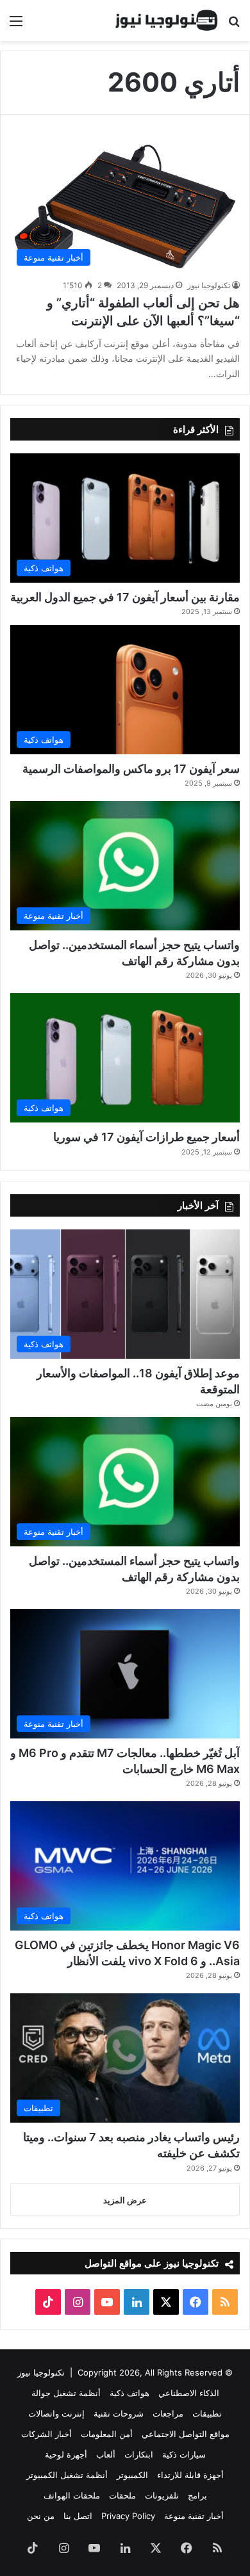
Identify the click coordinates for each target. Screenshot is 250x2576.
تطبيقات (207, 2413)
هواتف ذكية (129, 2393)
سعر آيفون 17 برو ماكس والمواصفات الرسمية (131, 769)
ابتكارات (139, 2454)
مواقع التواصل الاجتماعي (186, 2434)
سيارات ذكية (184, 2454)
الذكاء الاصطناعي (189, 2393)
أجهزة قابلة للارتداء (190, 2475)
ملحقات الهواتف (72, 2495)
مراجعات (168, 2413)
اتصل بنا (78, 2516)
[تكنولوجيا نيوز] (167, 20)
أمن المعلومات (107, 2434)
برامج (197, 2495)
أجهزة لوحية (66, 2454)
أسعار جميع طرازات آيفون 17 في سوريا (146, 1137)
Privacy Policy (128, 2516)
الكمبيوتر (132, 2475)
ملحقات (122, 2495)
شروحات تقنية (119, 2413)
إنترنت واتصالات (56, 2413)
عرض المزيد (125, 2200)
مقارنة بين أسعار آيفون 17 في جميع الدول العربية (125, 597)
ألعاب (106, 2454)
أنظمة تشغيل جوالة (66, 2393)
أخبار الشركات (46, 2434)
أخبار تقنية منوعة (194, 2516)
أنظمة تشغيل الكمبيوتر (67, 2475)
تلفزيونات (162, 2495)
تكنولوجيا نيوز (209, 285)
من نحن (41, 2516)
